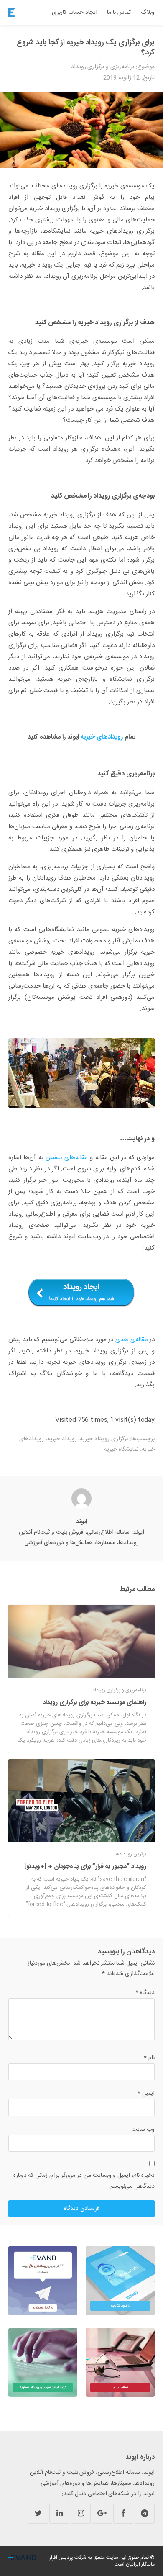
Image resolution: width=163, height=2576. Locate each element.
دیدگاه (145, 1993)
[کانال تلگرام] (145, 2514)
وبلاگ (148, 13)
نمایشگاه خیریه (121, 1450)
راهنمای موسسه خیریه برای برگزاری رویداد (94, 1702)
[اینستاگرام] (81, 2514)
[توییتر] (38, 2514)
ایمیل (146, 2094)
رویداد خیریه (62, 1439)
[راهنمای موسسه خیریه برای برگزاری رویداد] (81, 1641)
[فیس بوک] (123, 2514)
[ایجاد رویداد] (81, 1293)
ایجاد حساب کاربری (75, 13)
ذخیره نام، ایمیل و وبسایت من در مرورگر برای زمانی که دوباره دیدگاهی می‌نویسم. (84, 2181)
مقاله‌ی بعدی (132, 1340)
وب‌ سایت (143, 2130)
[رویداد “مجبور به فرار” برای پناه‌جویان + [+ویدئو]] (81, 1800)
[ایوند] (12, 13)
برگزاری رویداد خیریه (104, 1439)
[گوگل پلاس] (102, 2514)
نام (149, 2058)
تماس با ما (119, 13)
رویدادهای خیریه (102, 737)
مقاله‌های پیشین (67, 1158)
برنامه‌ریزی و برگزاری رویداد (103, 67)
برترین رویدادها (130, 1854)
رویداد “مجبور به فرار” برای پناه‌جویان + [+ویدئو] (85, 1867)
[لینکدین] (59, 2514)
